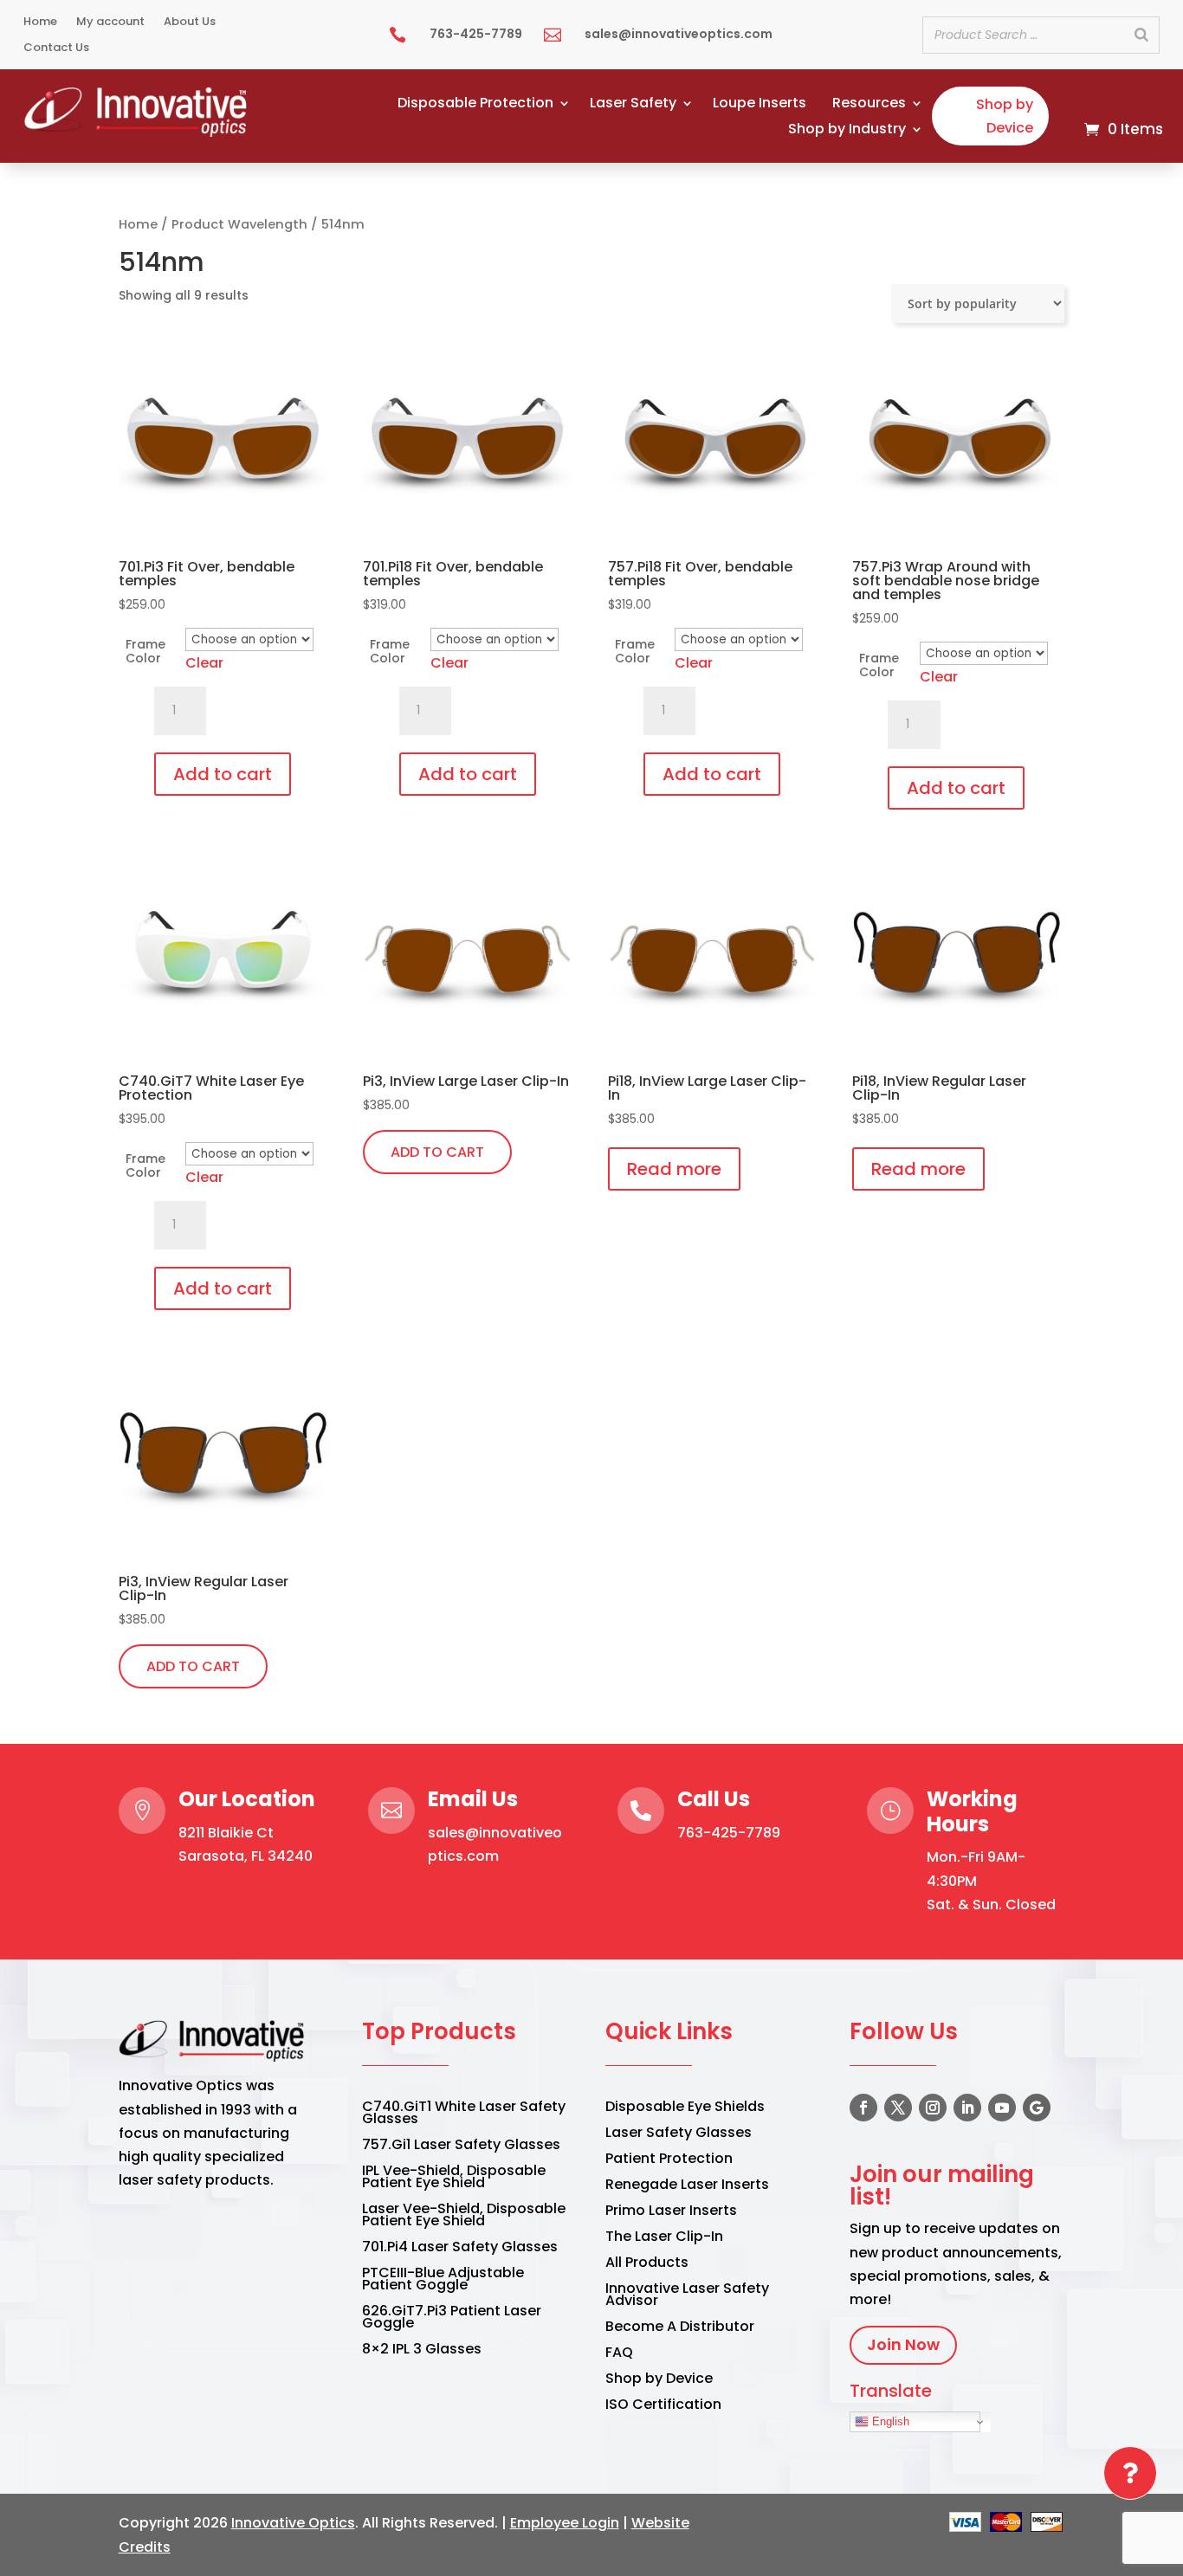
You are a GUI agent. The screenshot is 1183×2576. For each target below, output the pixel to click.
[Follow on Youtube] (1002, 2108)
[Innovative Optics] (137, 132)
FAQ (619, 2354)
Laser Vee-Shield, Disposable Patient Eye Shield (464, 2217)
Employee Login (565, 2523)
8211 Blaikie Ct (226, 1833)
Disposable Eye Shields (685, 2108)
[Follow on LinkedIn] (967, 2108)
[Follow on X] (898, 2108)
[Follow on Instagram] (933, 2108)
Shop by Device (1005, 116)
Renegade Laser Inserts (687, 2186)
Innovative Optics (293, 2523)
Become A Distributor (680, 2328)
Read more (674, 1169)
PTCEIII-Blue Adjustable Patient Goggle (443, 2281)
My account (110, 23)
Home (40, 23)
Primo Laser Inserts (671, 2212)
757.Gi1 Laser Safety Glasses (461, 2147)
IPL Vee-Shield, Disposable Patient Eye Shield (454, 2179)
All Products (647, 2264)
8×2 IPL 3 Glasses (422, 2351)
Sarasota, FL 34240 (246, 1856)
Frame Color (145, 651)
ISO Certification (663, 2406)
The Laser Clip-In (664, 2238)
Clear (204, 663)
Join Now (903, 2344)
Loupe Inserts (760, 105)
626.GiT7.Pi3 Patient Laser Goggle (452, 2319)
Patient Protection (669, 2160)
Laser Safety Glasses (679, 2134)
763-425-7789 (729, 1833)
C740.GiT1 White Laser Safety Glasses (464, 2114)
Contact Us (56, 48)
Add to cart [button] (437, 1152)
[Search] (1141, 35)
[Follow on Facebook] (863, 2108)
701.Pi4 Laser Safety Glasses (460, 2249)
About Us (190, 23)
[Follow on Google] (1037, 2108)
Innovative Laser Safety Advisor (687, 2296)
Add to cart (223, 774)
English (889, 2421)
